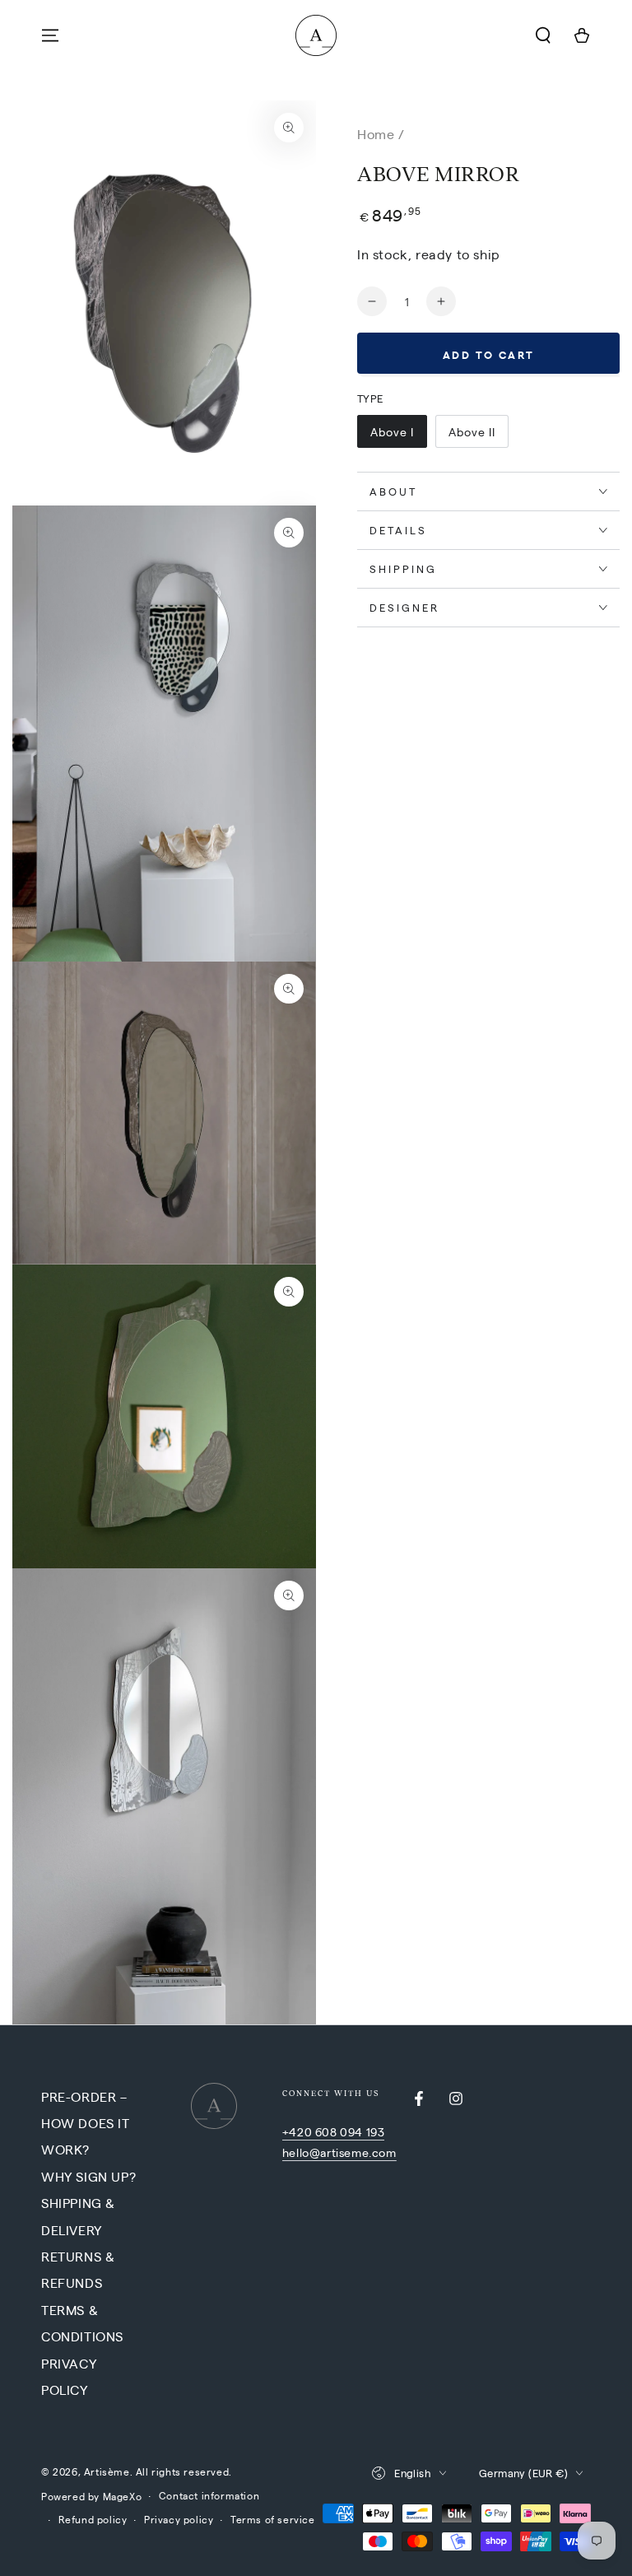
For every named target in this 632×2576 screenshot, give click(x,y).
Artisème (107, 2471)
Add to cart (489, 354)
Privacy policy (179, 2519)
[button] (543, 35)
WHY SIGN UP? (88, 2176)
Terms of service (273, 2519)
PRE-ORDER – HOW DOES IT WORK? (86, 2123)
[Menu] (50, 35)
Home (376, 134)
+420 (299, 2131)
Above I (392, 431)
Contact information (209, 2495)
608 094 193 (350, 2131)
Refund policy (93, 2519)
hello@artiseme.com (339, 2152)
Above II (472, 431)
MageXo (123, 2496)
